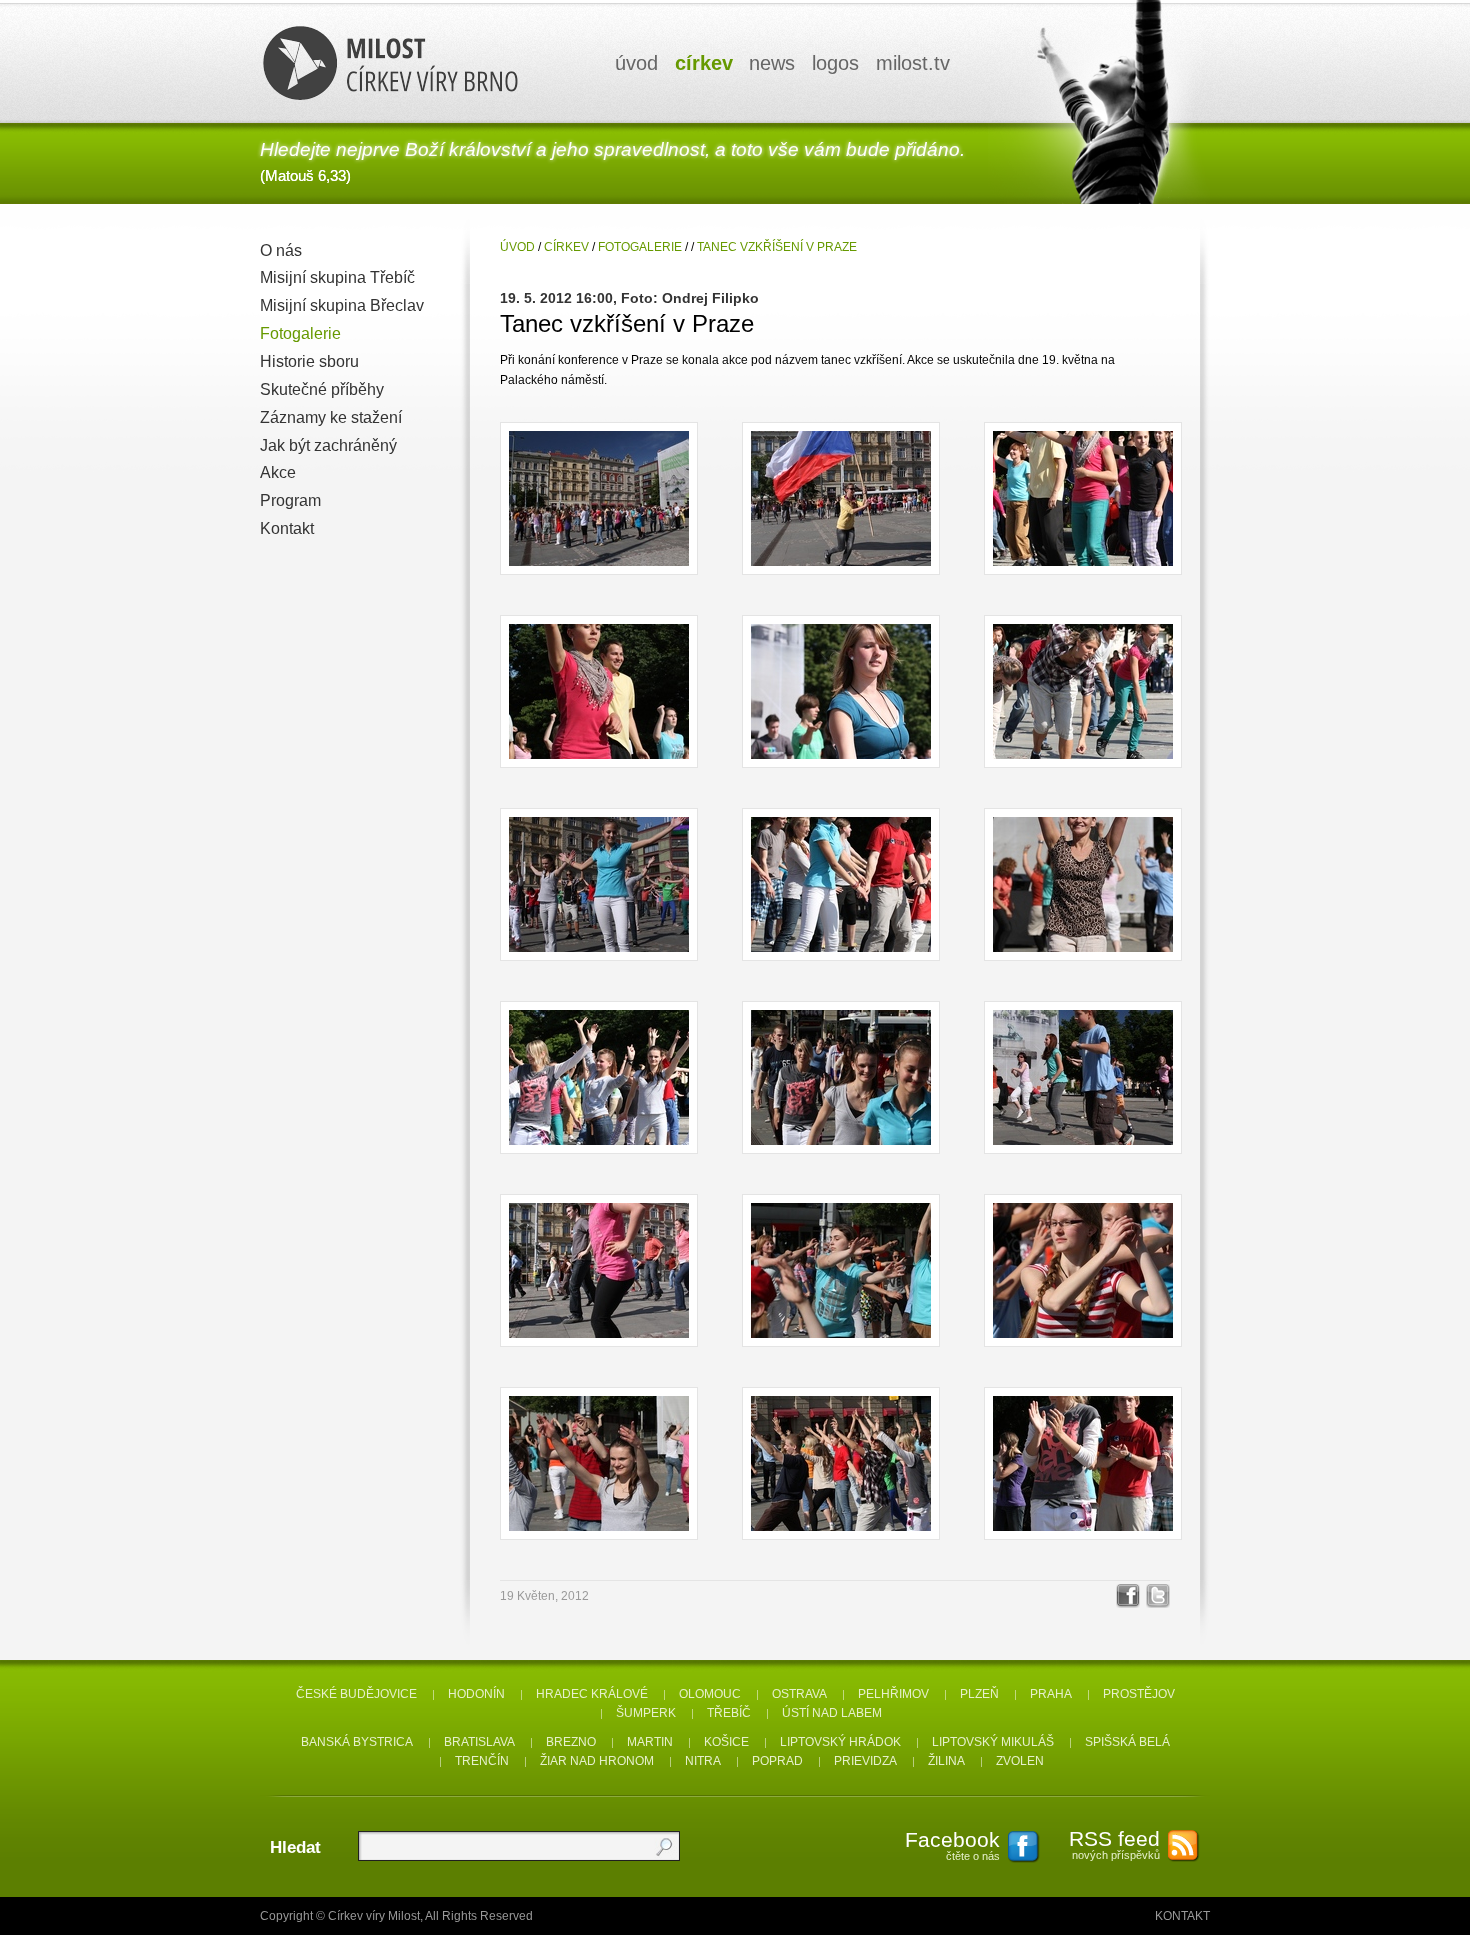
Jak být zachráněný (328, 445)
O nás (281, 250)
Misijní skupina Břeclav (342, 305)
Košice (726, 1742)
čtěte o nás (952, 1845)
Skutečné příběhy (322, 389)
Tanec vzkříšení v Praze (777, 247)
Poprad (777, 1761)
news (772, 63)
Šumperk (646, 1713)
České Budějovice (356, 1694)
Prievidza (865, 1761)
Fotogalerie (300, 333)
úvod (636, 63)
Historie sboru (309, 361)
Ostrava (799, 1694)
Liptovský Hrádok (840, 1742)
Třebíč (729, 1713)
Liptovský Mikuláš (993, 1742)
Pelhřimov (893, 1694)
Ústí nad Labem (832, 1713)
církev (704, 63)
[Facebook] (1128, 1596)
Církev (566, 247)
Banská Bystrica (357, 1742)
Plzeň (979, 1694)
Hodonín (476, 1694)
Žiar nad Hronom (597, 1761)
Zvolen (1020, 1761)
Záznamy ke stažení (331, 417)
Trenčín (482, 1761)
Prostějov (1139, 1694)
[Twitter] (1158, 1596)
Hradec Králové (592, 1694)
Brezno (571, 1742)
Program (290, 500)
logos (835, 63)
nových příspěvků (1114, 1844)
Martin (650, 1742)
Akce (278, 472)
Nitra (703, 1761)
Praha (1051, 1694)
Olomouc (710, 1694)
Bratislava (479, 1742)
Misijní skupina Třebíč (337, 277)
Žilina (946, 1761)
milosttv (913, 63)
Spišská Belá (1127, 1742)
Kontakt (287, 528)
